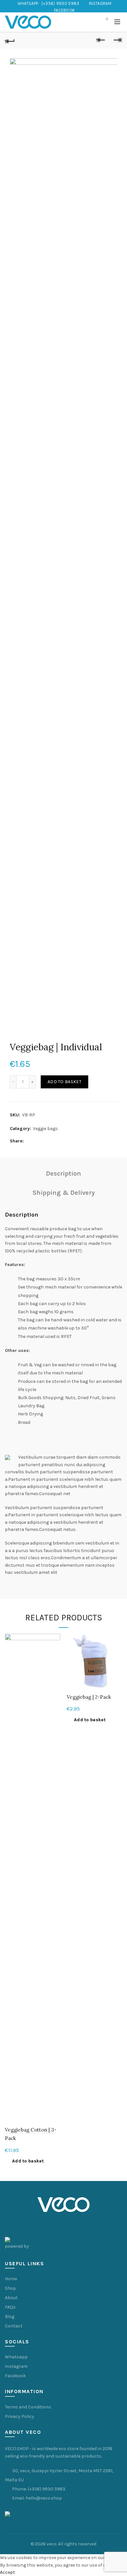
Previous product (101, 40)
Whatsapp (16, 2357)
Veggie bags (45, 1129)
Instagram (16, 2366)
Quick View (55, 1639)
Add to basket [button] (28, 2161)
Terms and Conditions (28, 2407)
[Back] (10, 40)
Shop (10, 2288)
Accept (7, 2572)
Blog (10, 2317)
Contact (14, 2326)
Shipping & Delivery (64, 1193)
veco (51, 2544)
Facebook (15, 2376)
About (11, 2298)
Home (11, 2279)
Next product (117, 40)
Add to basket (64, 1082)
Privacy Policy (20, 2416)
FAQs (10, 2307)
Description (63, 1173)
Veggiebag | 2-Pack (89, 1697)
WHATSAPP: (48, 3)
